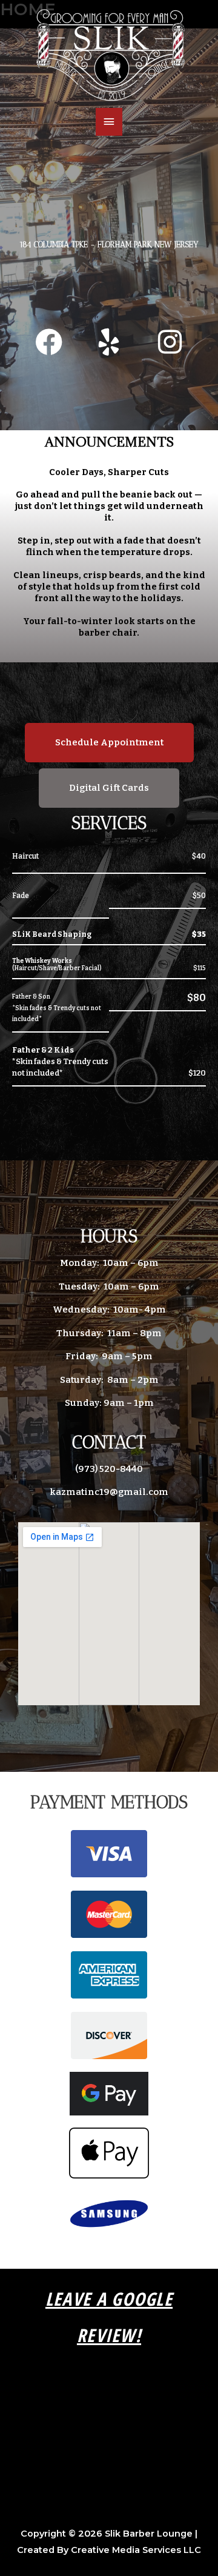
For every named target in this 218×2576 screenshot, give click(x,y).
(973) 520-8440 (109, 1469)
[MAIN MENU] (109, 122)
